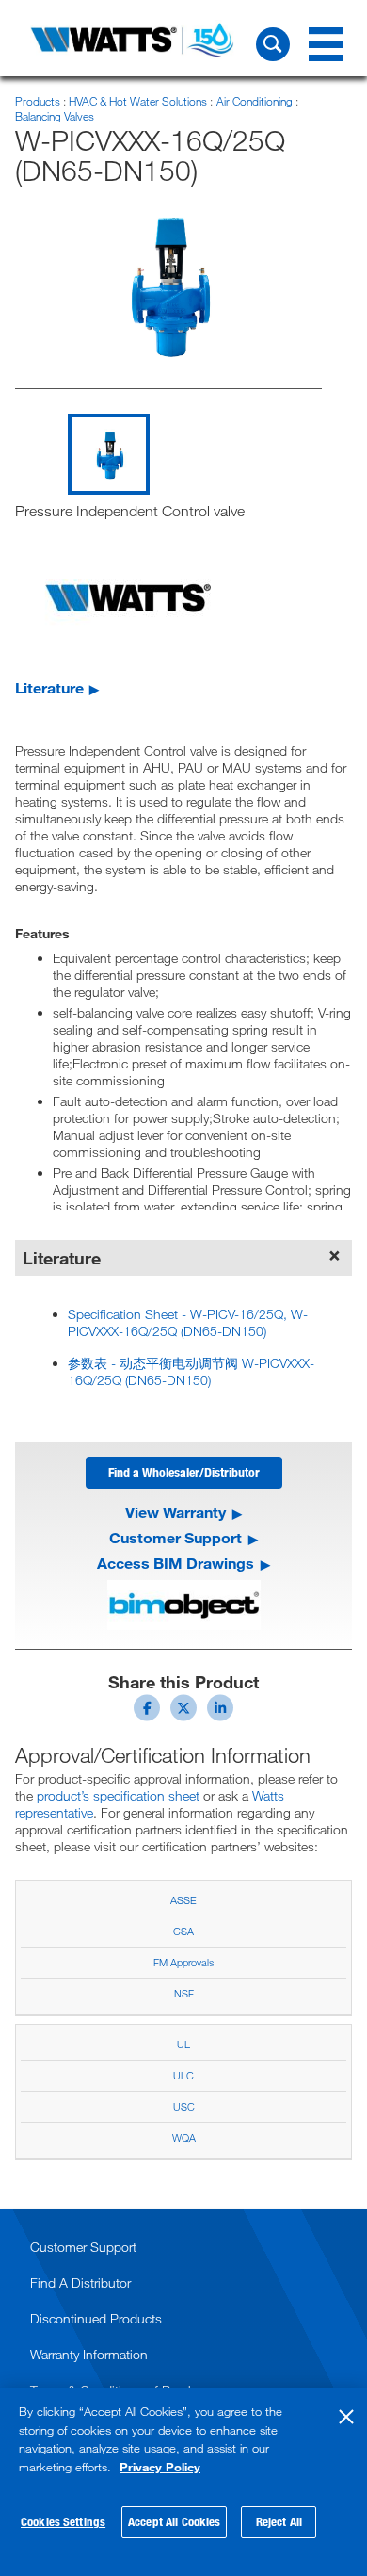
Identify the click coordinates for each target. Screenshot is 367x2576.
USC (184, 2106)
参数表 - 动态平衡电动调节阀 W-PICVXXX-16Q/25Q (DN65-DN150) (191, 1371)
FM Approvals (183, 1962)
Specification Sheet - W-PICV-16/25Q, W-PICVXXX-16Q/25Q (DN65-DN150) (188, 1322)
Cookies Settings (63, 2521)
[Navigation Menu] (326, 44)
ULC (183, 2075)
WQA (184, 2137)
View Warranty (176, 1512)
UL (183, 2044)
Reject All (279, 2521)
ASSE (183, 1900)
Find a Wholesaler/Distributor (184, 1472)
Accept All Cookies (174, 2521)
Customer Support (176, 1538)
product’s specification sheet (118, 1795)
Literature (49, 687)
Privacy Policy (160, 2467)
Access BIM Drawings (176, 1563)
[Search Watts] (273, 44)
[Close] (346, 2417)
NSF (184, 1993)
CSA (183, 1931)
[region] (183, 2482)
